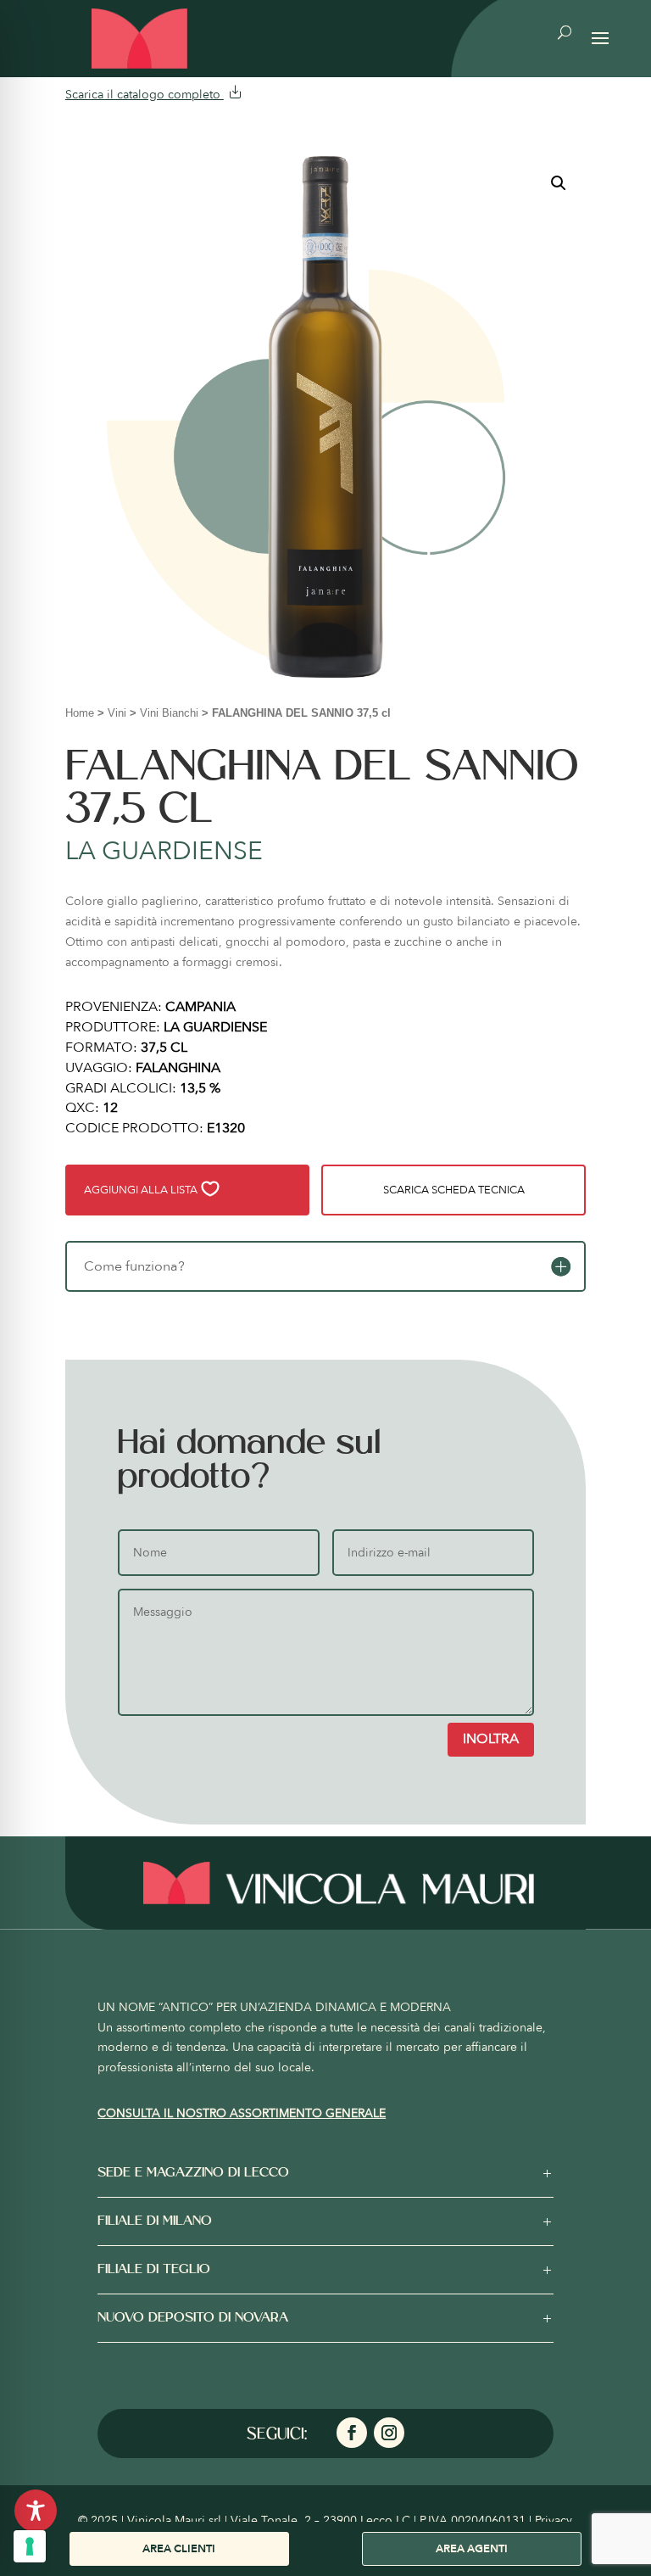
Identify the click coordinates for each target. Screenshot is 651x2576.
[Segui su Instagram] (389, 2433)
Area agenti (472, 2549)
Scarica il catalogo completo (145, 95)
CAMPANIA (200, 1007)
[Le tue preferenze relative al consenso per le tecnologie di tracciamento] (30, 2546)
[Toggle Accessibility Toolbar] (36, 2511)
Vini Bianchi (169, 713)
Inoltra (491, 1739)
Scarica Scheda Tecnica (454, 1190)
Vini (117, 713)
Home (80, 713)
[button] (559, 183)
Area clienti (179, 2549)
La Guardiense (164, 851)
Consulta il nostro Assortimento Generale (242, 2113)
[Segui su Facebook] (352, 2433)
